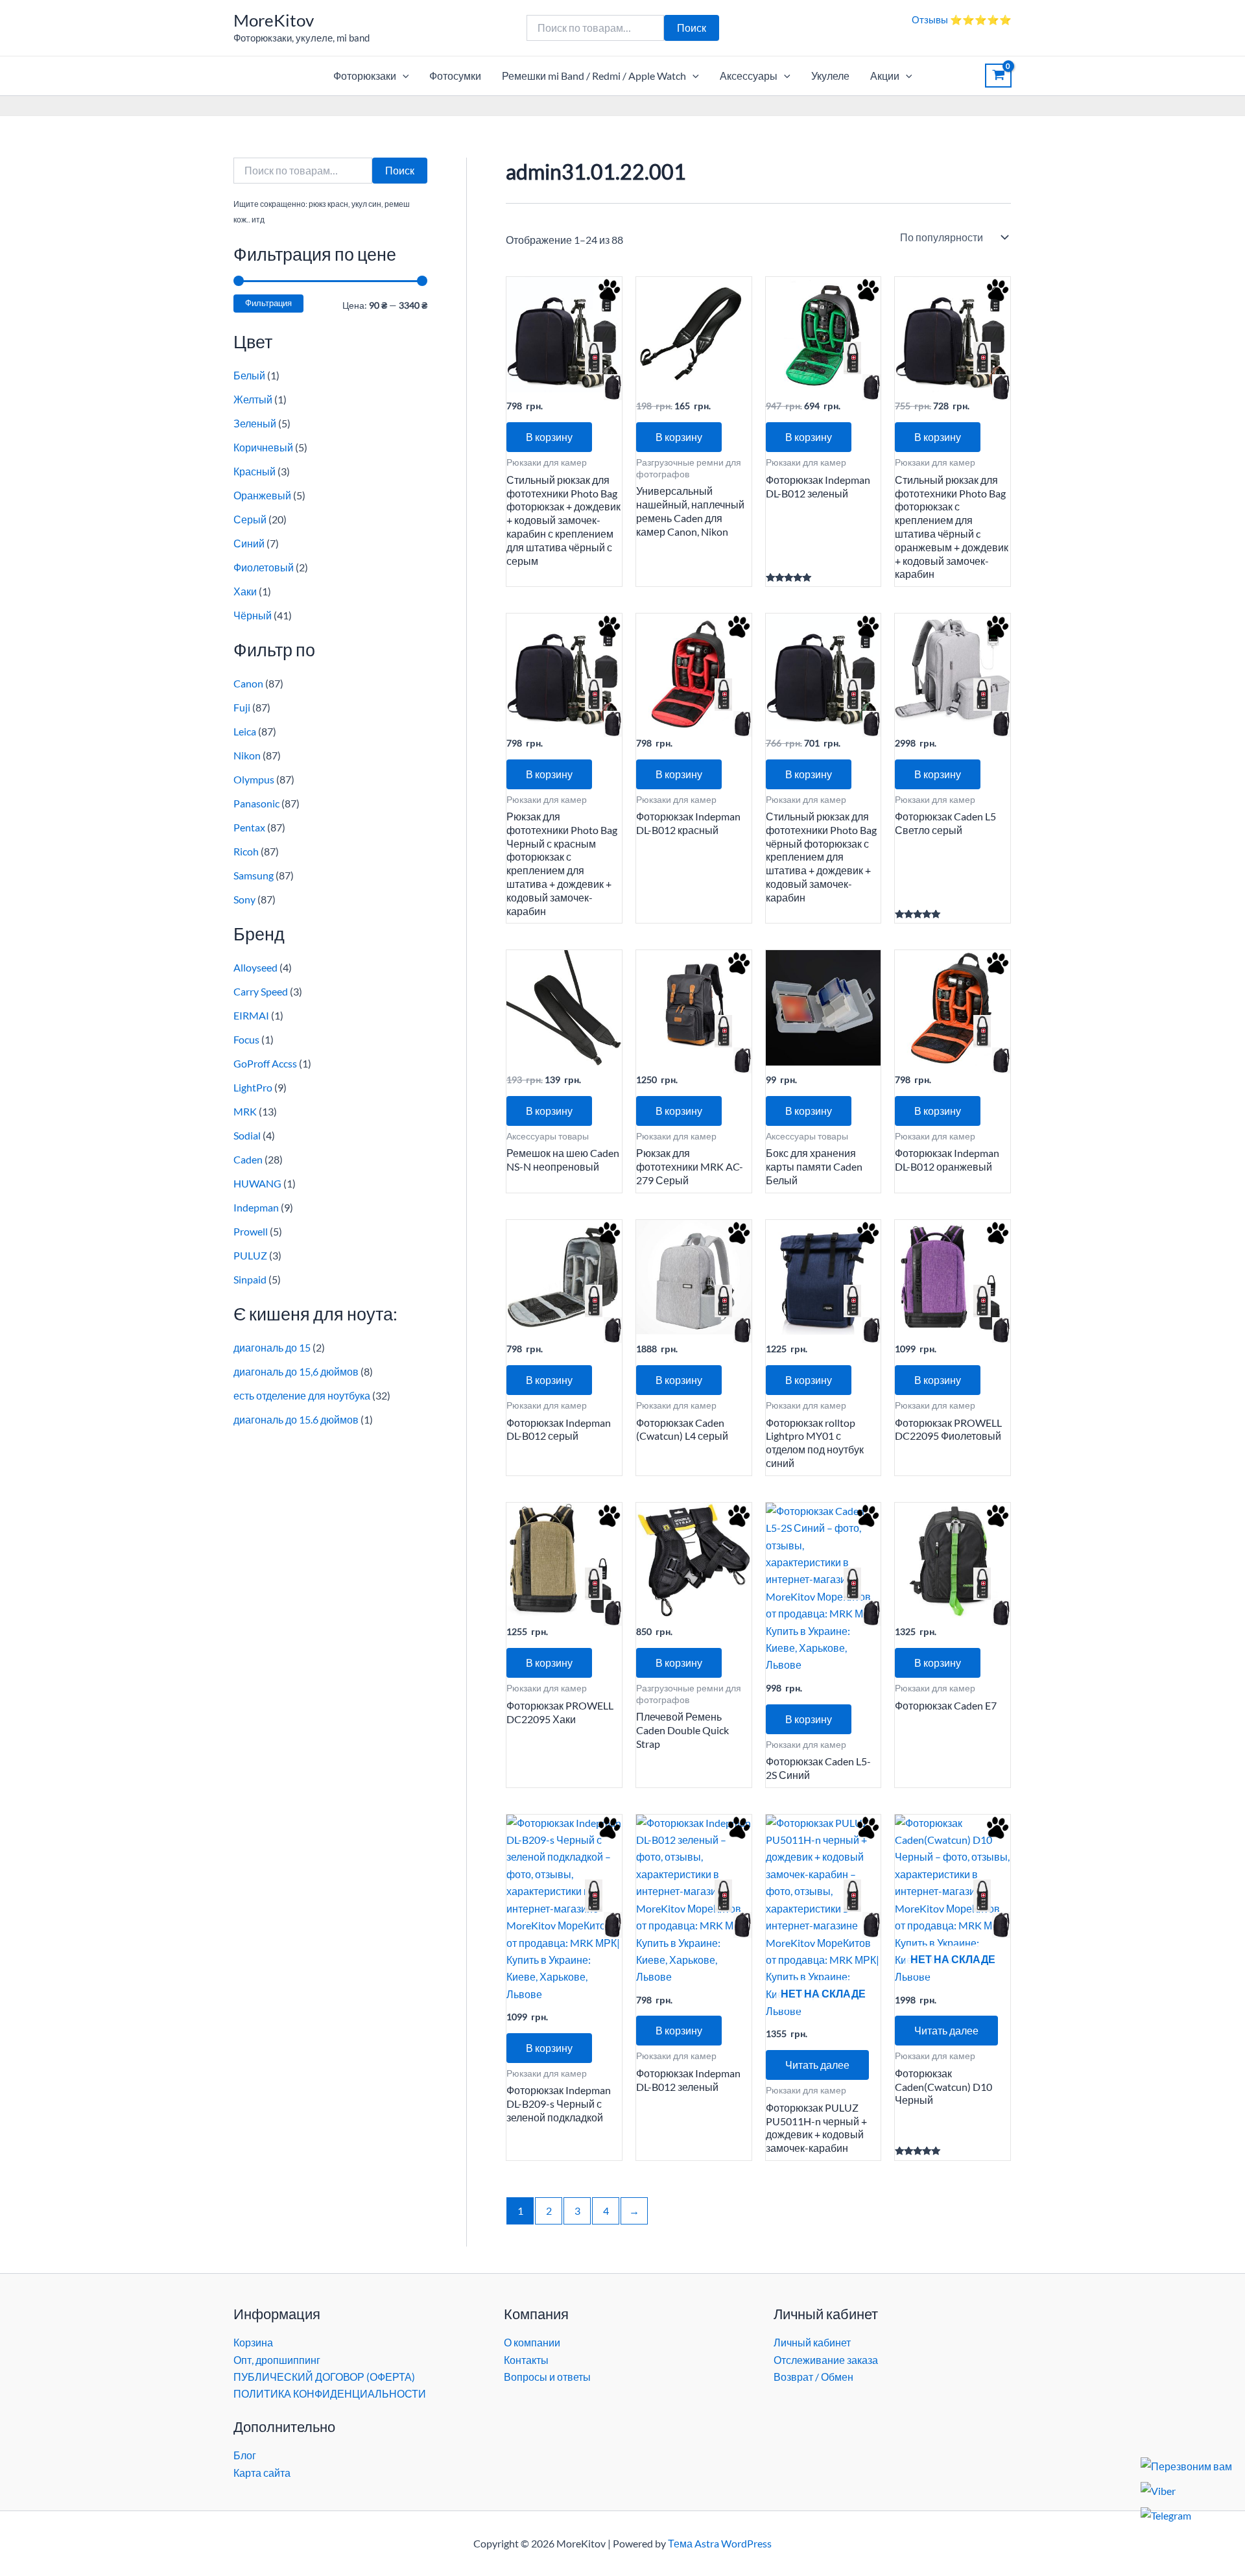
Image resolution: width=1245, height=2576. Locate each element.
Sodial (247, 1135)
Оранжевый (262, 495)
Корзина (253, 2342)
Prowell (251, 1231)
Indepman (256, 1207)
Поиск (692, 28)
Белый (249, 375)
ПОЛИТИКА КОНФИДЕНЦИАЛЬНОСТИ (330, 2393)
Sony (244, 899)
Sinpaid (250, 1279)
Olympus (254, 779)
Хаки (245, 591)
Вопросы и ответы (547, 2377)
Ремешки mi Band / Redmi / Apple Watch (594, 76)
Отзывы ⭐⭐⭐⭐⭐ (962, 19)
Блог (245, 2455)
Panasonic (256, 803)
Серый (250, 519)
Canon (248, 683)
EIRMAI (251, 1015)
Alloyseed (255, 967)
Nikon (247, 755)
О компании (532, 2342)
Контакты (526, 2360)
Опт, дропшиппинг (277, 2360)
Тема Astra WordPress (720, 2543)
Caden (248, 1159)
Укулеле (830, 76)
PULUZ (250, 1255)
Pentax (249, 827)
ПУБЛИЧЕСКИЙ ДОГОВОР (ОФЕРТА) (324, 2377)
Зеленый (255, 423)
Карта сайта (262, 2473)
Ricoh (246, 851)
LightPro (253, 1087)
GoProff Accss (265, 1063)
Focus (246, 1039)
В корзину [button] (549, 437)
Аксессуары (749, 76)
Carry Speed (261, 991)
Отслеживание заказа (826, 2360)
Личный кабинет (812, 2342)
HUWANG (257, 1183)
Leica (245, 731)
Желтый (253, 399)
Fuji (242, 707)
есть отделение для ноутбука (302, 1395)
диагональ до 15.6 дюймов (296, 1419)
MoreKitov (274, 20)
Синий (249, 543)
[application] (403, 76)
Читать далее (817, 2065)
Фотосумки (455, 76)
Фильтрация (268, 303)
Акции (885, 76)
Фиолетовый (264, 567)
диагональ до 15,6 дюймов (296, 1371)
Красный (255, 471)
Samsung (254, 875)
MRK (245, 1111)
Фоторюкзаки (365, 76)
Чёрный (253, 615)
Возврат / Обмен (813, 2377)
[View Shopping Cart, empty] (998, 76)
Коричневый (263, 447)
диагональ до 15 (272, 1347)
